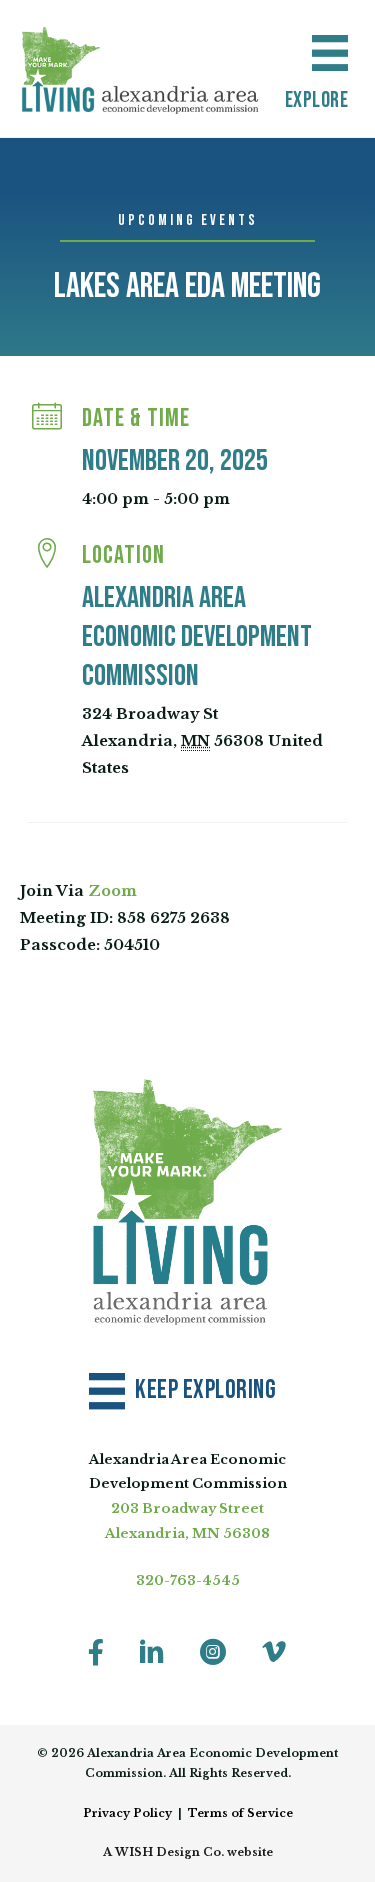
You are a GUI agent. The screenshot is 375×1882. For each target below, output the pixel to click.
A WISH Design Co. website (188, 1852)
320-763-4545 (188, 1580)
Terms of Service (240, 1813)
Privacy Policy (127, 1813)
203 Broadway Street (187, 1508)
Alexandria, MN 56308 (187, 1533)
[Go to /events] (187, 221)
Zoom (112, 891)
